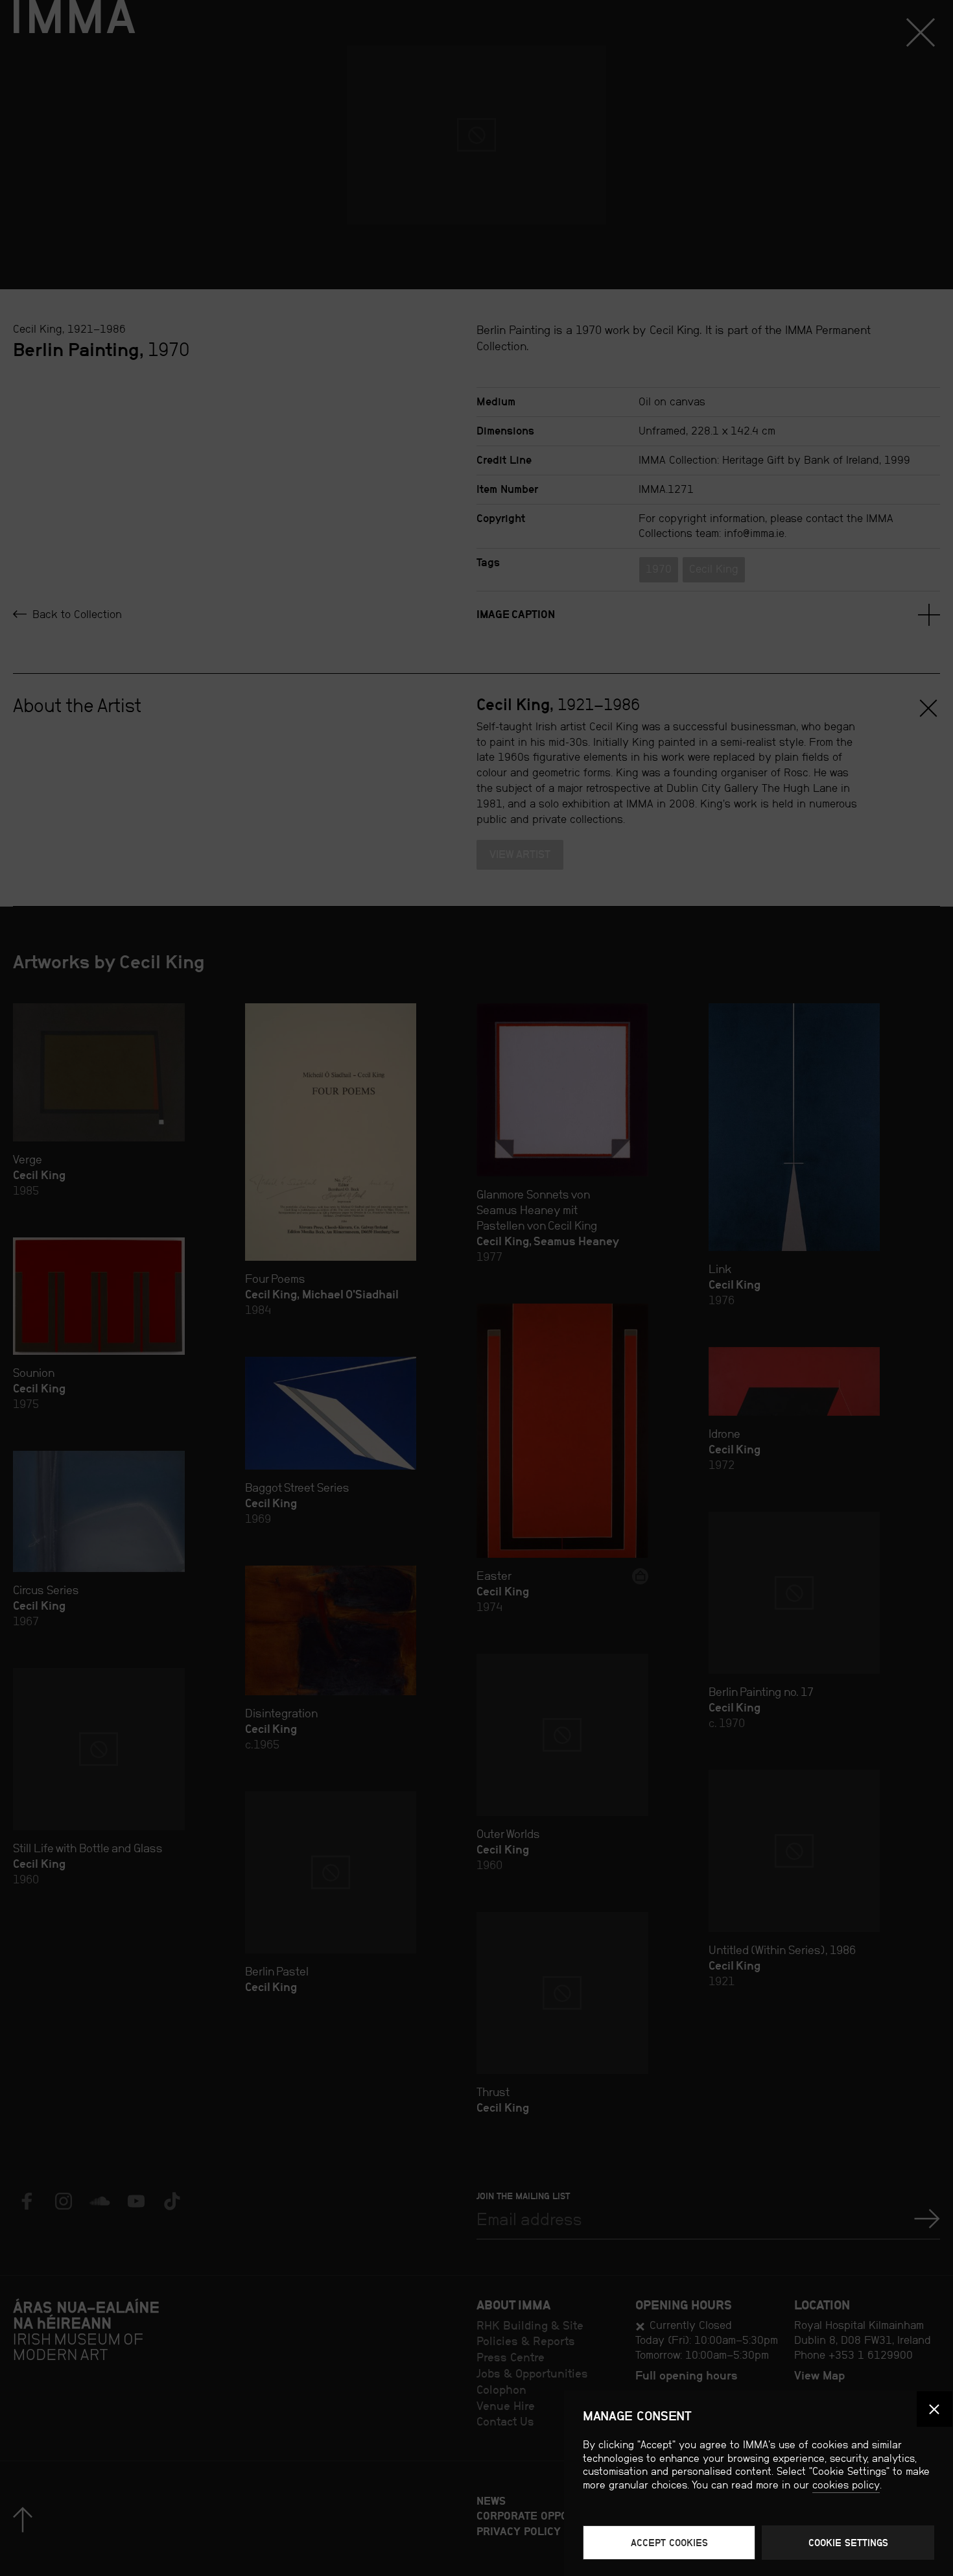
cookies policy (846, 2485)
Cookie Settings (848, 2543)
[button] (935, 2409)
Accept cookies (669, 2543)
